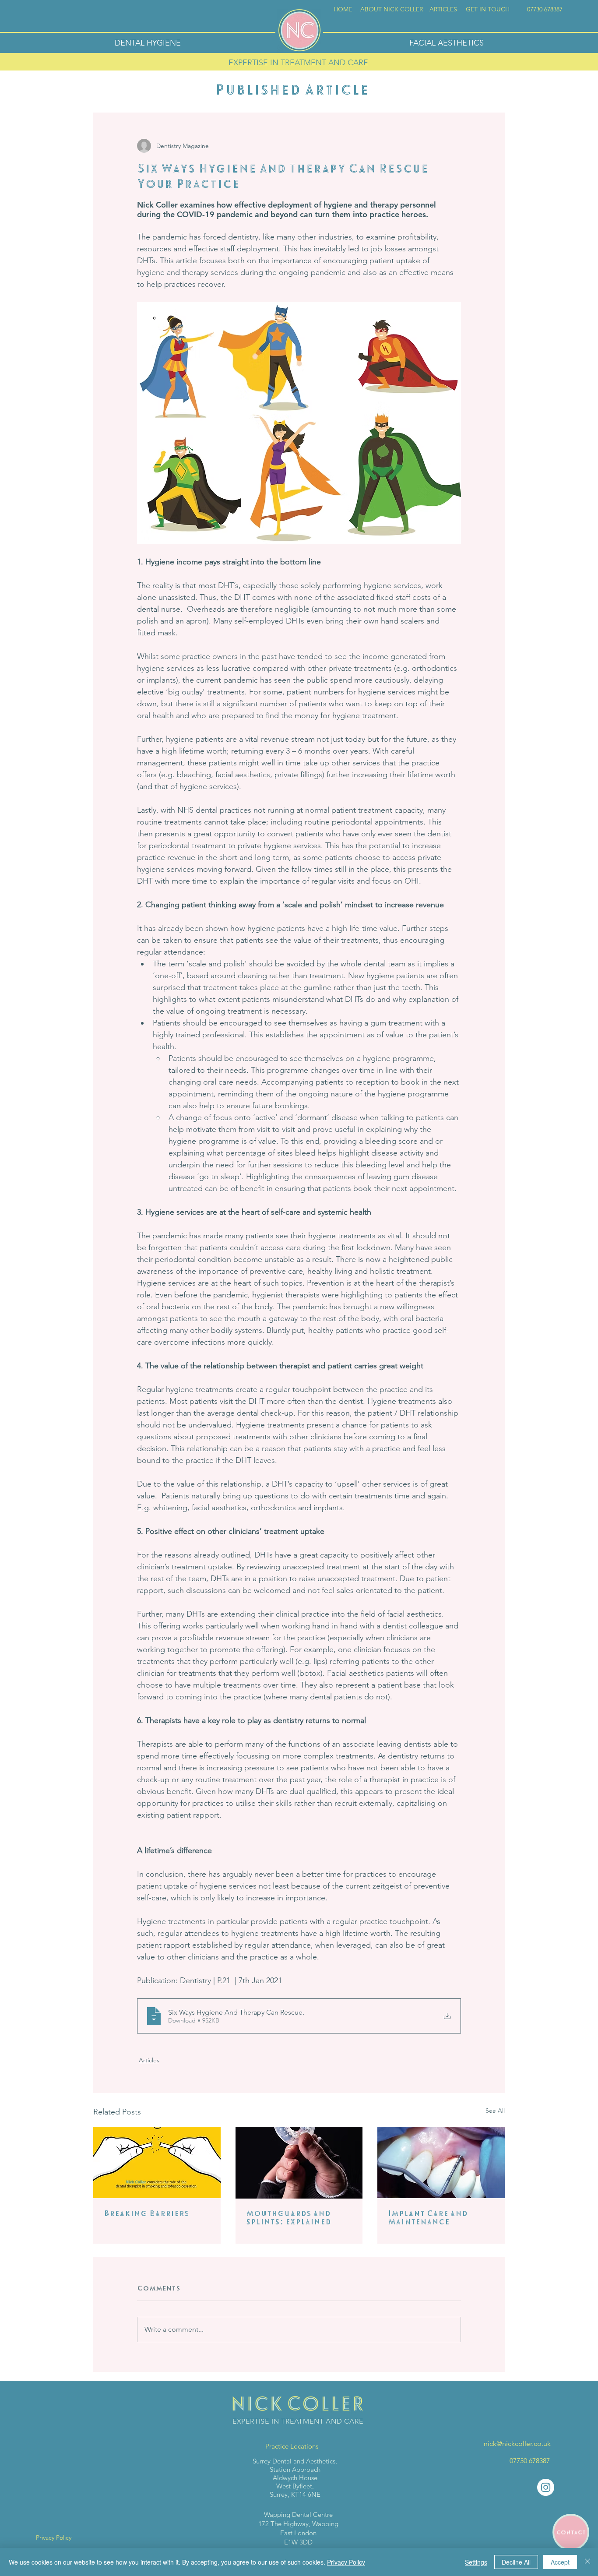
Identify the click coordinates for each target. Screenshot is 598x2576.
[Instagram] (546, 2487)
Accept (560, 2562)
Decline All (516, 2562)
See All (495, 2111)
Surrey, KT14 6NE (295, 2494)
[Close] (587, 2562)
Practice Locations (292, 2446)
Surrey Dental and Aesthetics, (295, 2461)
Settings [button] (476, 2562)
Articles (149, 2060)
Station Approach (295, 2469)
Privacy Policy (346, 2562)
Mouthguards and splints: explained (288, 2217)
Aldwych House (295, 2478)
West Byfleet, (295, 2486)
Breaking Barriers (146, 2213)
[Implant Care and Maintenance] (441, 2162)
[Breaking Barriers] (157, 2162)
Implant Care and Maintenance (428, 2217)
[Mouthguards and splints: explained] (299, 2163)
